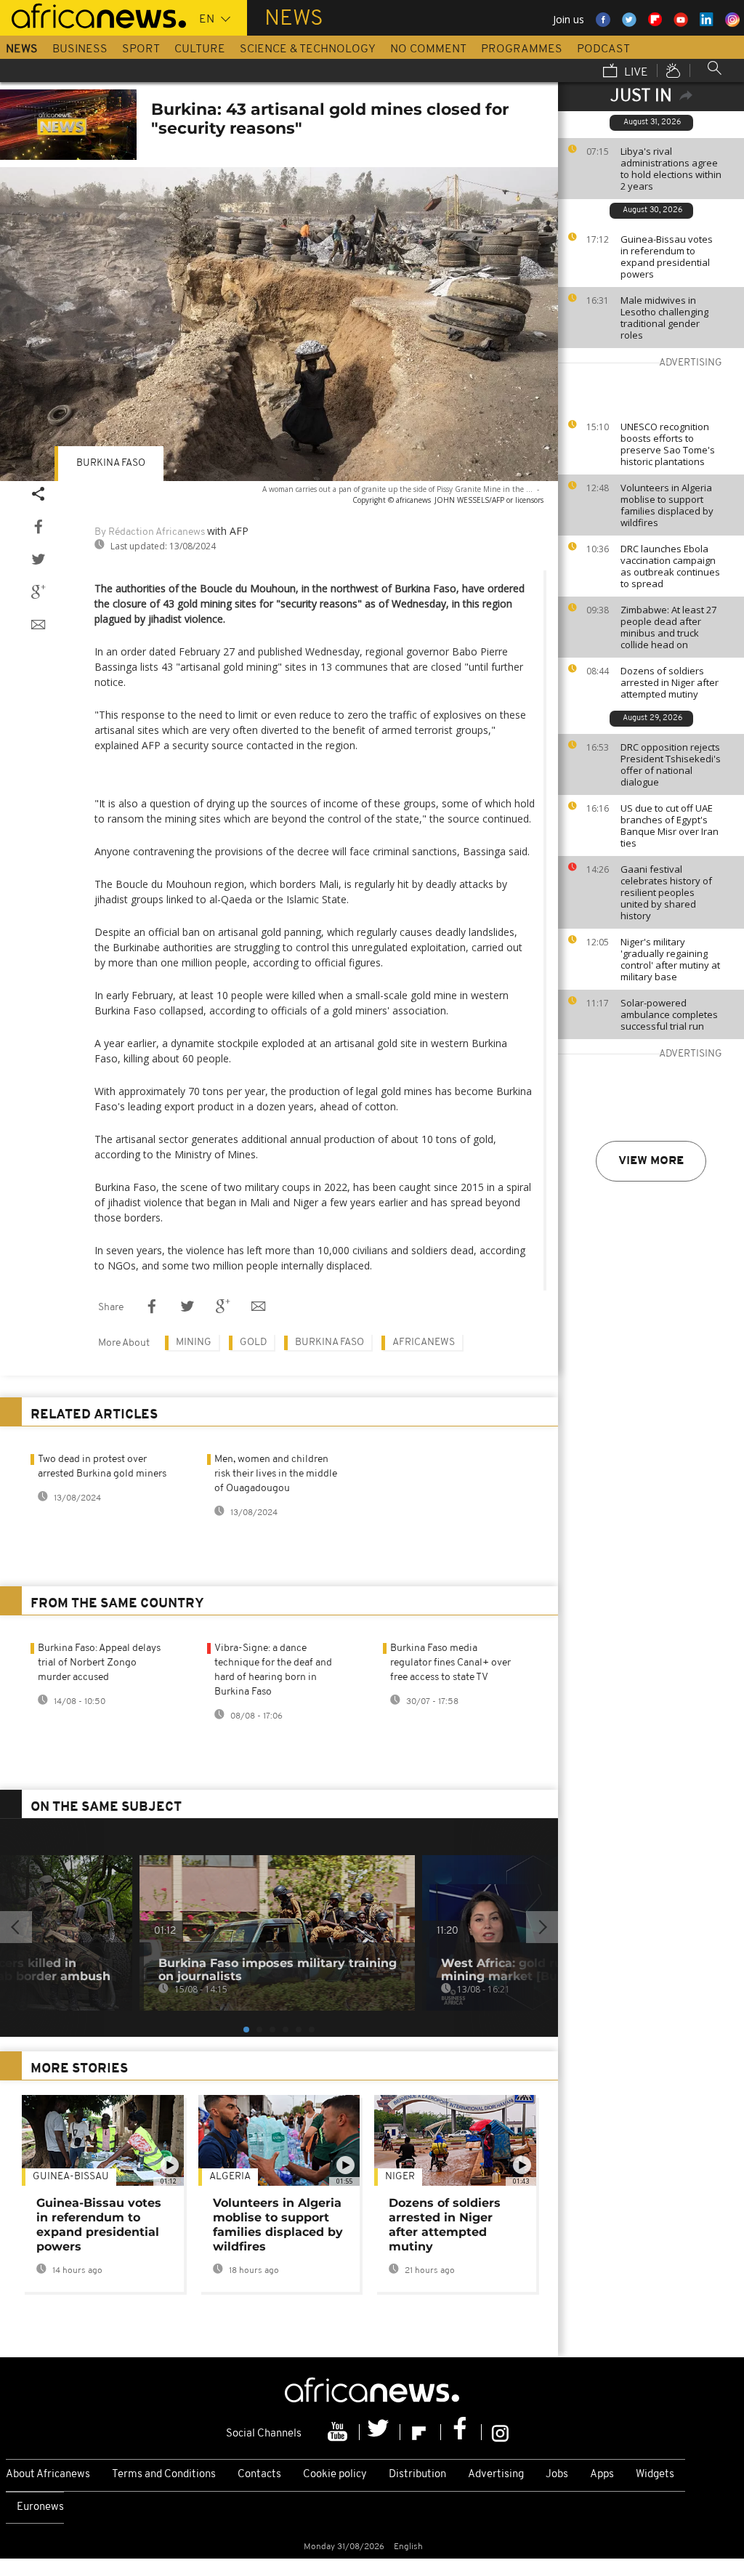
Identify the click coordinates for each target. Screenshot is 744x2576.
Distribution (417, 2475)
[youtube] (339, 2432)
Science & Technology (308, 49)
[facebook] (461, 2432)
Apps (602, 2475)
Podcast (603, 49)
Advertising (496, 2475)
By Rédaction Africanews (150, 532)
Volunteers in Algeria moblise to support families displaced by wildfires (667, 505)
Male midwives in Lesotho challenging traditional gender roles (664, 318)
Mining (194, 1342)
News (22, 49)
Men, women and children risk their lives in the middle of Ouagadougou (276, 1474)
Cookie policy (335, 2475)
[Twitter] (380, 2432)
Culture (200, 49)
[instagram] (500, 2432)
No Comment (428, 49)
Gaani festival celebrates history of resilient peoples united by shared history (666, 892)
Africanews (424, 1342)
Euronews (40, 2507)
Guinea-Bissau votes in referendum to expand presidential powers (667, 257)
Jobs (557, 2475)
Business (80, 49)
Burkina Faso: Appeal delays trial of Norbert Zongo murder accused (99, 1663)
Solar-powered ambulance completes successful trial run (669, 1014)
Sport (141, 49)
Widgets (655, 2475)
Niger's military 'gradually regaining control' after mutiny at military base (670, 959)
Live (635, 73)
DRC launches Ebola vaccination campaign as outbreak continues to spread (670, 566)
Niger (400, 2177)
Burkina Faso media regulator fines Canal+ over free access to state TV (450, 1663)
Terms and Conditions (164, 2475)
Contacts (259, 2475)
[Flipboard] (421, 2432)
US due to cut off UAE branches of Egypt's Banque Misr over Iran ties (670, 825)
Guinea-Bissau (71, 2177)
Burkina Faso (111, 463)
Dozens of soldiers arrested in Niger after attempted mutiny (670, 682)
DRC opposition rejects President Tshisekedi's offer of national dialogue (671, 764)
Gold (253, 1342)
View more (651, 1161)
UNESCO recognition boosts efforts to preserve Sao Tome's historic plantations (668, 444)
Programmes (522, 49)
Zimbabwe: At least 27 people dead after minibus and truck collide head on (668, 627)
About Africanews (48, 2475)
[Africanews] (93, 15)
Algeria (230, 2177)
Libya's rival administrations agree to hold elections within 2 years (671, 169)
